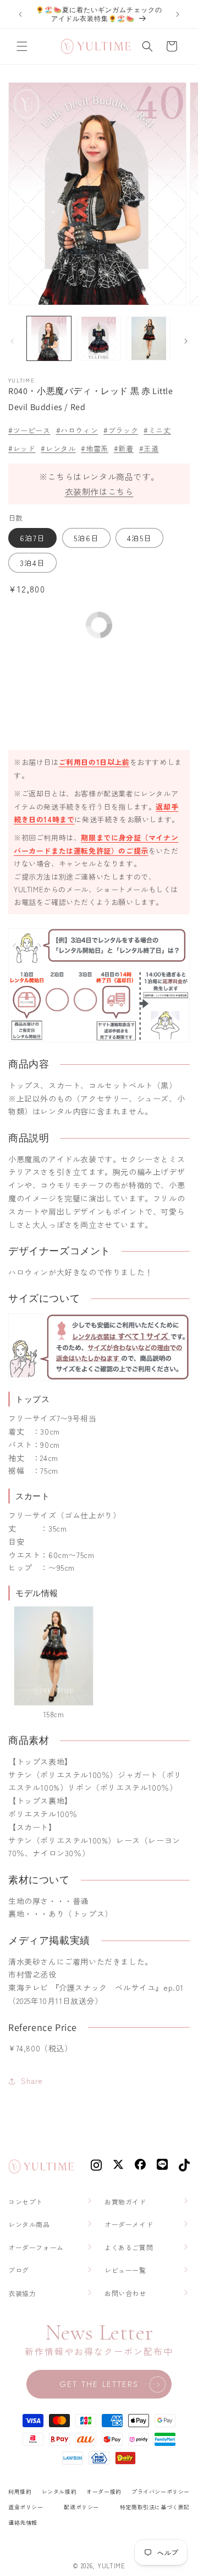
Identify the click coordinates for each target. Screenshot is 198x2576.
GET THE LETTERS (99, 2384)
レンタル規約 (59, 2491)
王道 (151, 448)
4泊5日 (139, 538)
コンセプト (26, 2202)
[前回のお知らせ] (20, 14)
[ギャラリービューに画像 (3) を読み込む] (148, 338)
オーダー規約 (104, 2491)
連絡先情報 (23, 2522)
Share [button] (32, 2081)
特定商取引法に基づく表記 (155, 2507)
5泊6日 (86, 538)
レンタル (61, 448)
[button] (22, 46)
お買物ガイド (125, 2202)
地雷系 (97, 448)
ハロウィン (79, 430)
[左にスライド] (12, 341)
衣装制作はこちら (99, 491)
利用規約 (20, 2491)
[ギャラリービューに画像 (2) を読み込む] (98, 338)
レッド (24, 448)
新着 (126, 448)
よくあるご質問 (129, 2247)
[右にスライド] (186, 341)
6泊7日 (32, 538)
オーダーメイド (129, 2224)
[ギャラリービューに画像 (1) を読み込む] (49, 338)
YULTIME (111, 2566)
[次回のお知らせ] (178, 14)
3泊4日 (32, 563)
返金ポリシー (26, 2507)
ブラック (123, 430)
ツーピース (32, 430)
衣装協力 (22, 2293)
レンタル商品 (29, 2224)
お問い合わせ (125, 2293)
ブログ (19, 2270)
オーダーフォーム (36, 2247)
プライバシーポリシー (161, 2491)
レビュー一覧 (125, 2270)
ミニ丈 (159, 430)
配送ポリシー (81, 2507)
